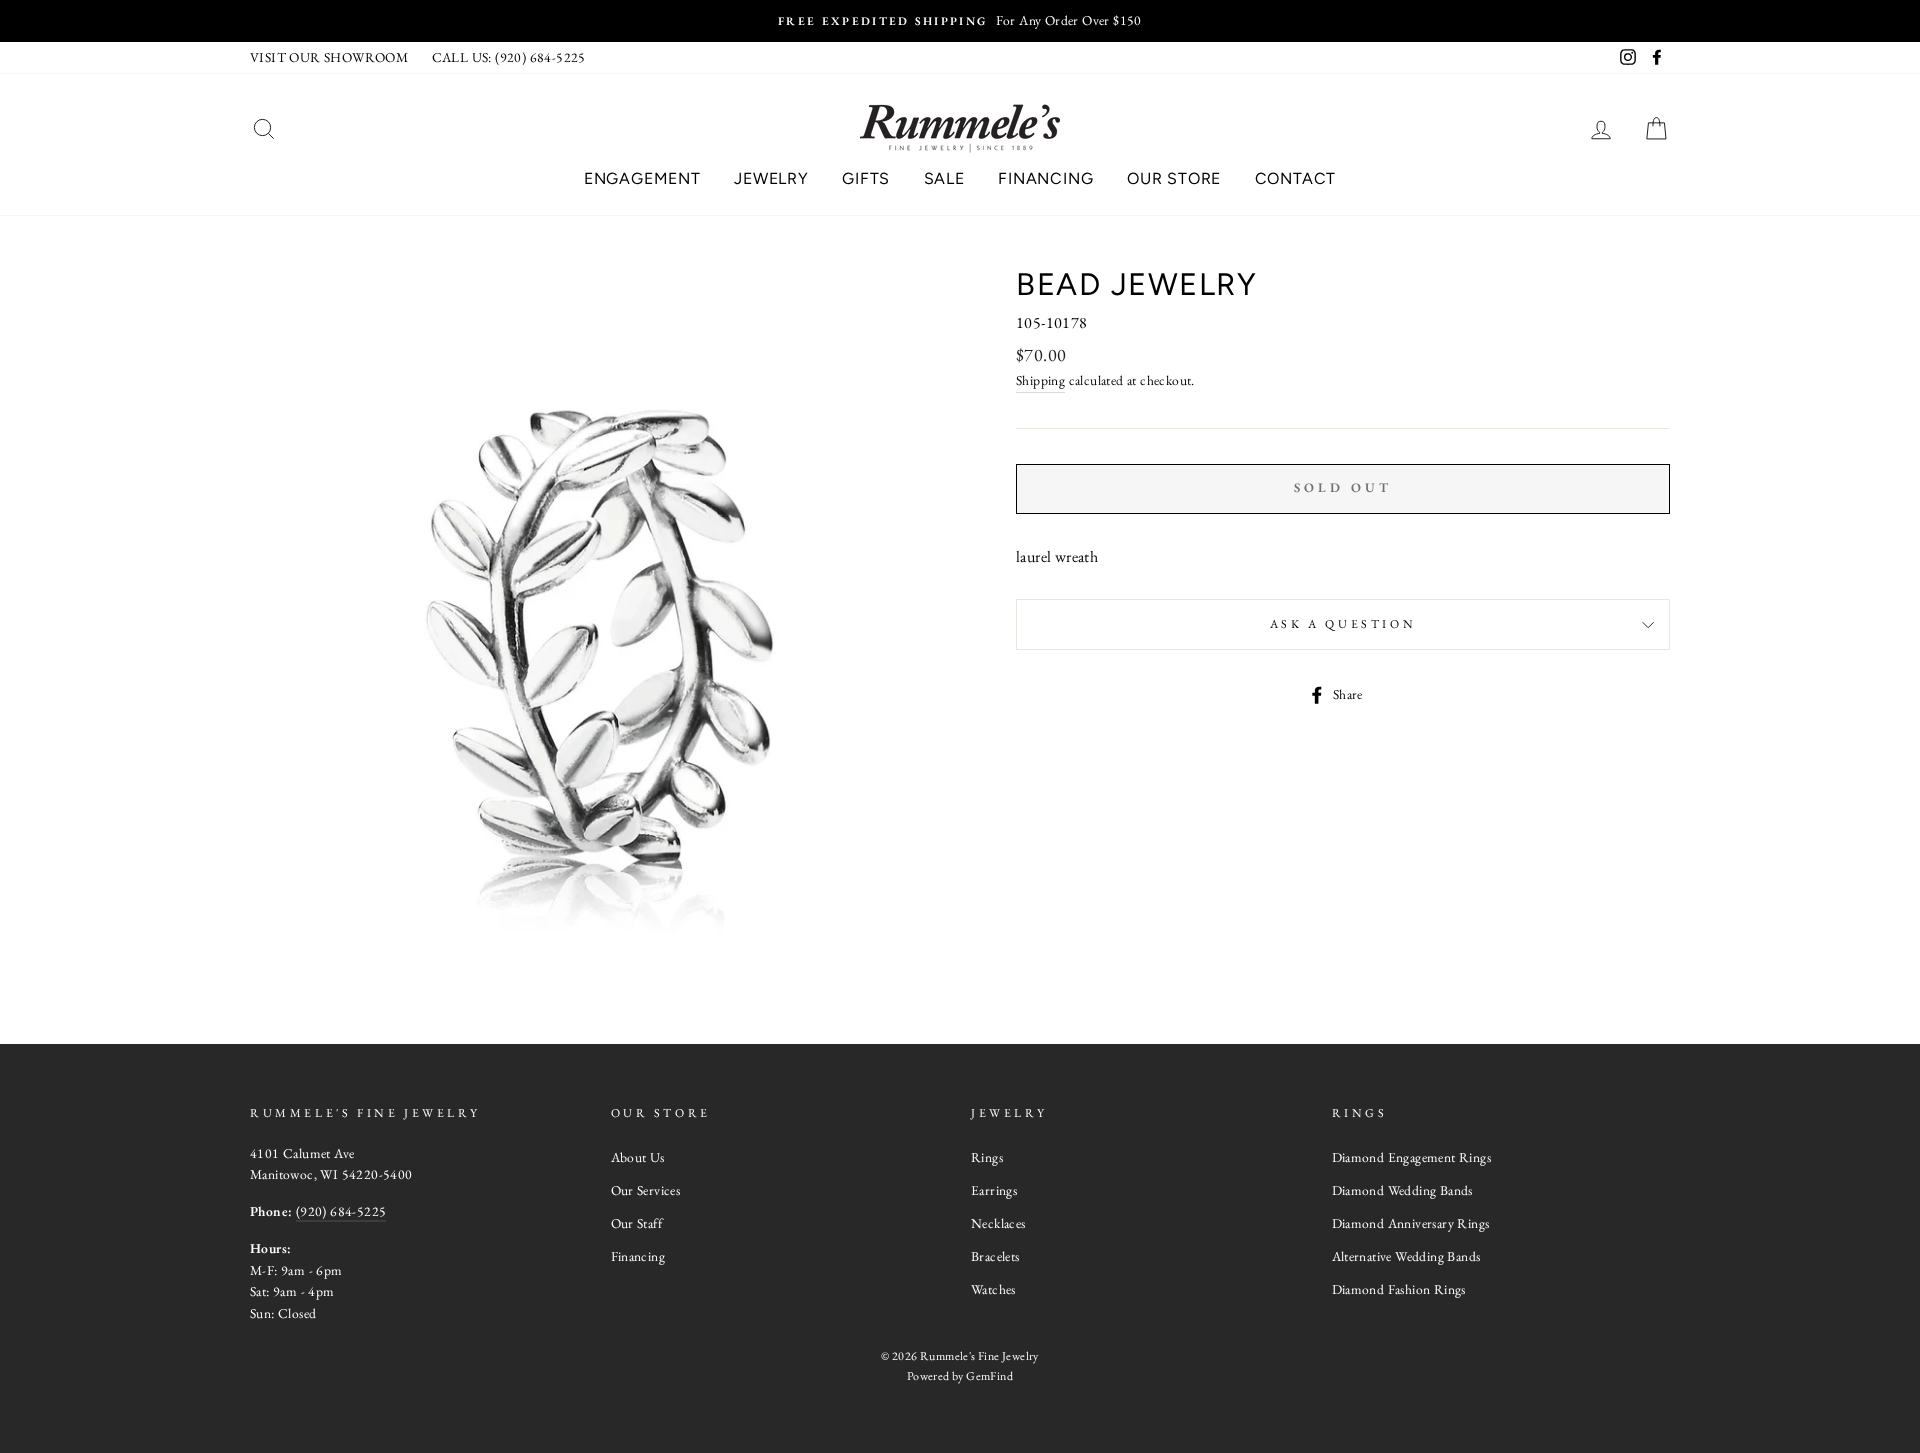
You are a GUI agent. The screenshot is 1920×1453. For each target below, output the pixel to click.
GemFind (989, 1376)
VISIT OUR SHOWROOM (329, 57)
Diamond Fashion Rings (1399, 1289)
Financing (1045, 178)
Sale (944, 178)
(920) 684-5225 (341, 1211)
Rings (987, 1157)
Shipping (1040, 380)
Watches (993, 1289)
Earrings (994, 1190)
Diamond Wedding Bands (1402, 1190)
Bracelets (995, 1256)
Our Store (1174, 178)
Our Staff (637, 1223)
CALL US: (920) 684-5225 (509, 57)
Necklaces (998, 1223)
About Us (638, 1157)
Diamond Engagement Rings (1412, 1157)
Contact (1296, 178)
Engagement (642, 178)
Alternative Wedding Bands (1406, 1256)
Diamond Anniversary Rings (1411, 1223)
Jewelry (771, 178)
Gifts (866, 178)
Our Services (646, 1190)
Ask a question (1343, 624)
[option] (960, 21)
